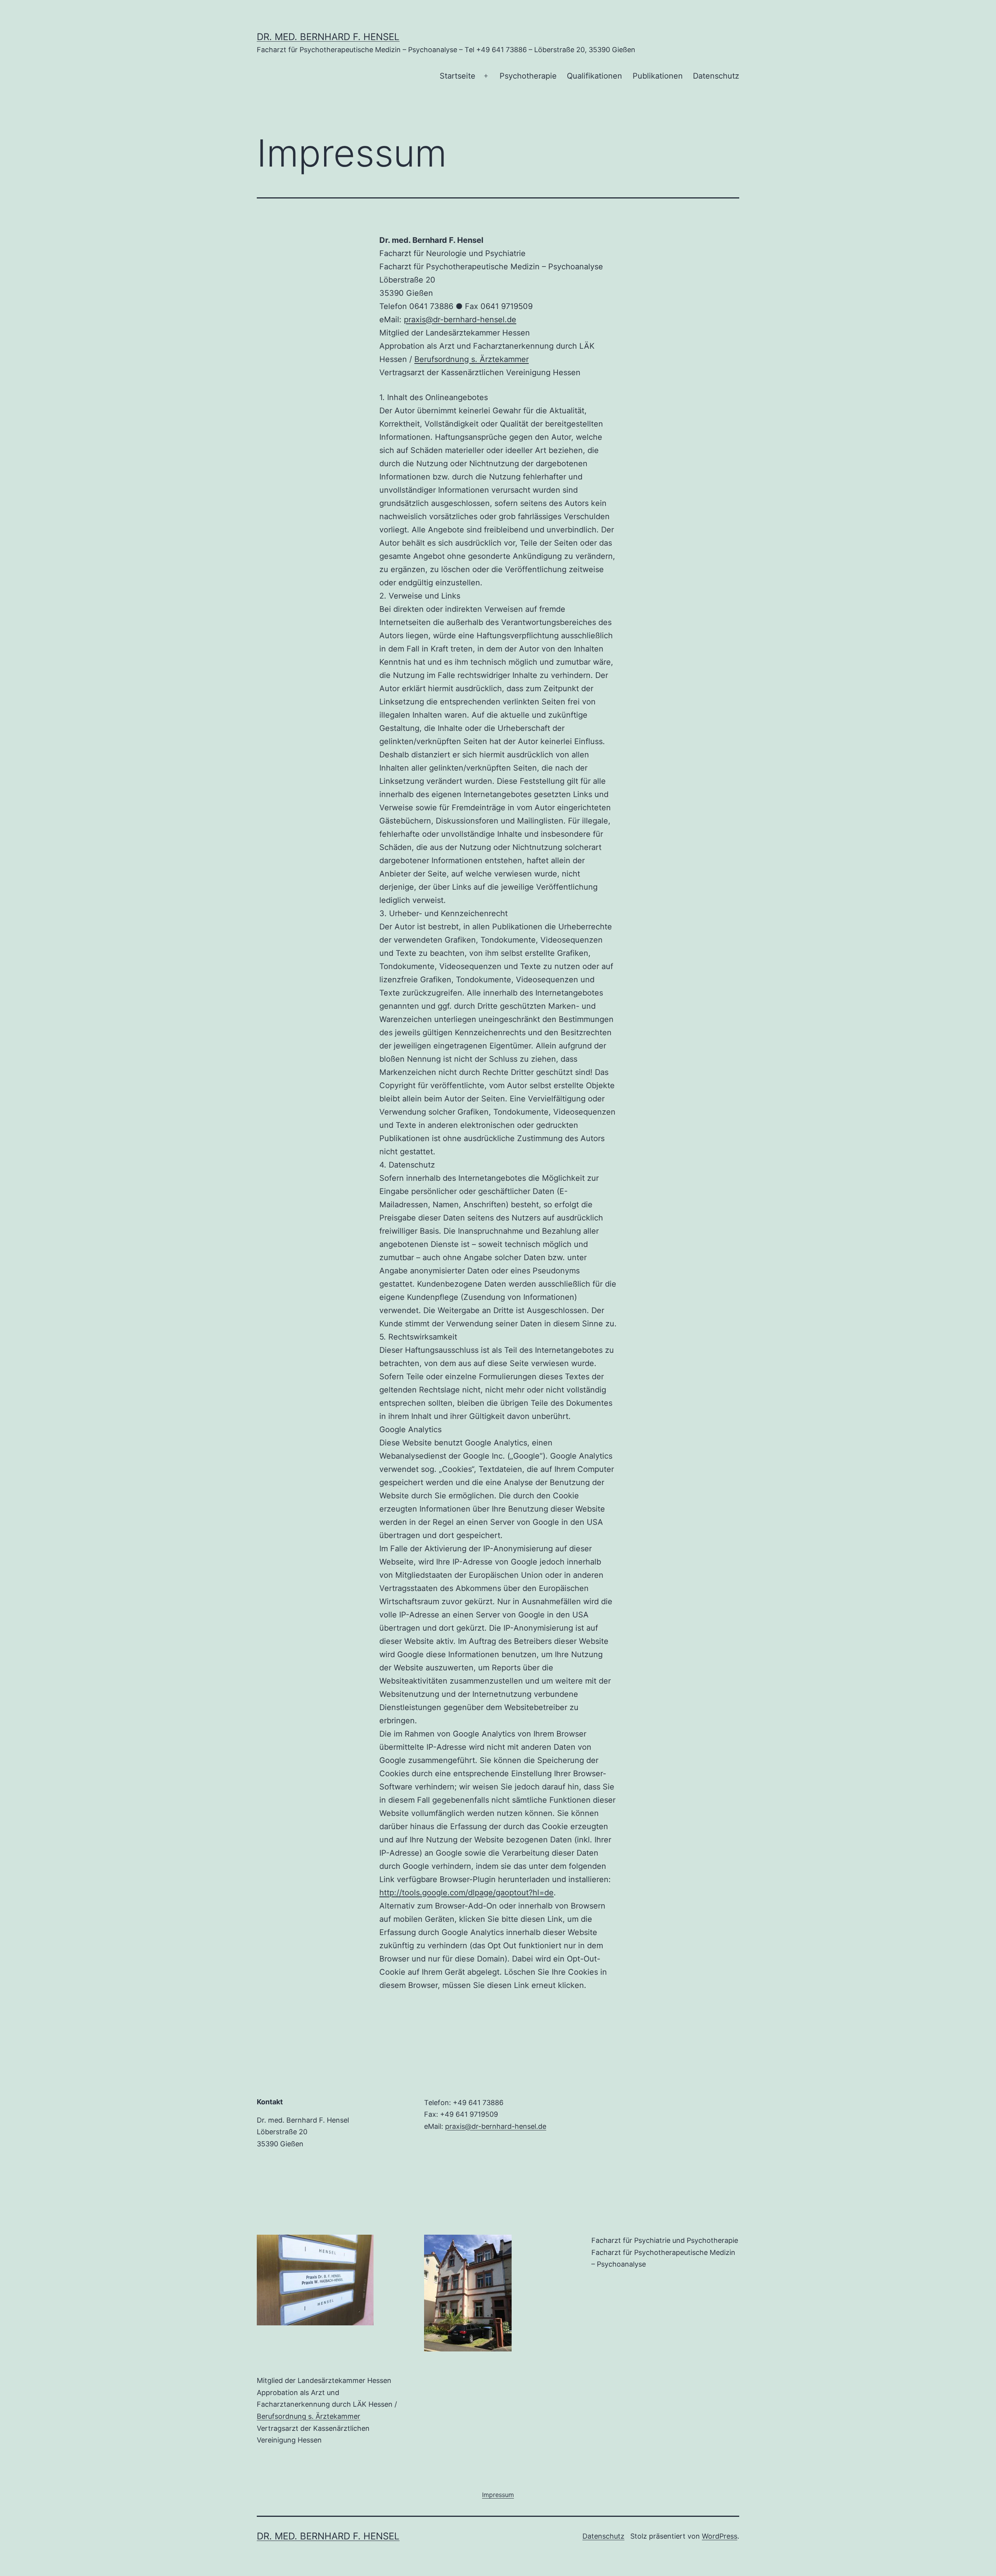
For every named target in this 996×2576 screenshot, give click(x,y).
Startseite (458, 76)
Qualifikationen (594, 76)
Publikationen (658, 76)
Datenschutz (716, 76)
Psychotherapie (528, 76)
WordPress (720, 2536)
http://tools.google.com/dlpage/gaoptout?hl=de (466, 1893)
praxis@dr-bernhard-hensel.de (460, 320)
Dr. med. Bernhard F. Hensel (328, 37)
